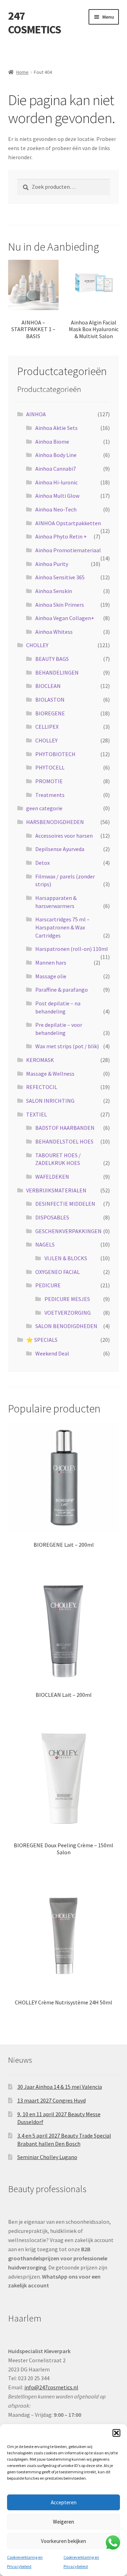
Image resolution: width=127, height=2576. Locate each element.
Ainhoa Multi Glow (57, 496)
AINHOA (36, 414)
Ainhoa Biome (52, 442)
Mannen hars (51, 962)
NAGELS (45, 1244)
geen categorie (44, 808)
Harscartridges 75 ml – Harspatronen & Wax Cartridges (62, 927)
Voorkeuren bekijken (64, 2541)
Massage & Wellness (50, 1074)
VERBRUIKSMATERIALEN (56, 1190)
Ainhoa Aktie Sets (56, 428)
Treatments (50, 795)
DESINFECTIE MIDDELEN (65, 1204)
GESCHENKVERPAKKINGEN (68, 1231)
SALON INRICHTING (50, 1101)
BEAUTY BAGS (52, 659)
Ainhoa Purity (52, 564)
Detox (43, 863)
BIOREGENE (50, 713)
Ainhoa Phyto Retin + (61, 536)
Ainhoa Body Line (56, 455)
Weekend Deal (52, 1353)
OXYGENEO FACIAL (58, 1272)
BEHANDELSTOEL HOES (64, 1141)
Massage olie (51, 976)
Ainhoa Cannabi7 (56, 469)
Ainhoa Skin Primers (60, 605)
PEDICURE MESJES (67, 1299)
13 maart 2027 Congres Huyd (52, 2100)
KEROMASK (40, 1060)
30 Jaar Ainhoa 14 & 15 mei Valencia (60, 2087)
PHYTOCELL (50, 767)
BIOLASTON (50, 700)
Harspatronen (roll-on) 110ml (72, 949)
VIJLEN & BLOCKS (66, 1258)
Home (22, 72)
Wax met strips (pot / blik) (67, 1046)
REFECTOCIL (42, 1087)
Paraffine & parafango (62, 990)
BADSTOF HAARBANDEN (65, 1128)
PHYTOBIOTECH (55, 754)
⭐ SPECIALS (42, 1340)
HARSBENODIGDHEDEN (55, 822)
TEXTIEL (37, 1114)
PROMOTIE (49, 781)
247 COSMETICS (35, 23)
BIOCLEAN (48, 686)
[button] (116, 2433)
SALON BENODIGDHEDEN (66, 1326)
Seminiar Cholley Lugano (47, 2157)
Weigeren (64, 2522)
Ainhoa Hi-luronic (56, 482)
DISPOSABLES (52, 1217)
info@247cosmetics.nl (51, 2387)
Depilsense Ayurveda (60, 849)
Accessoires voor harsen (64, 836)
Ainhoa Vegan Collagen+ (65, 618)
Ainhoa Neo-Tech (56, 509)
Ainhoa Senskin (54, 591)
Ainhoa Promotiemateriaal (68, 550)
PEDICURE (48, 1285)
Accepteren (64, 2502)
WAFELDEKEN (52, 1177)
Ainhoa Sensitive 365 (60, 577)
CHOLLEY (37, 645)
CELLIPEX (47, 727)
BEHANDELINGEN (57, 672)
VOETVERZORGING (68, 1313)
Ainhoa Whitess (54, 632)
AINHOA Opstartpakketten (68, 523)
